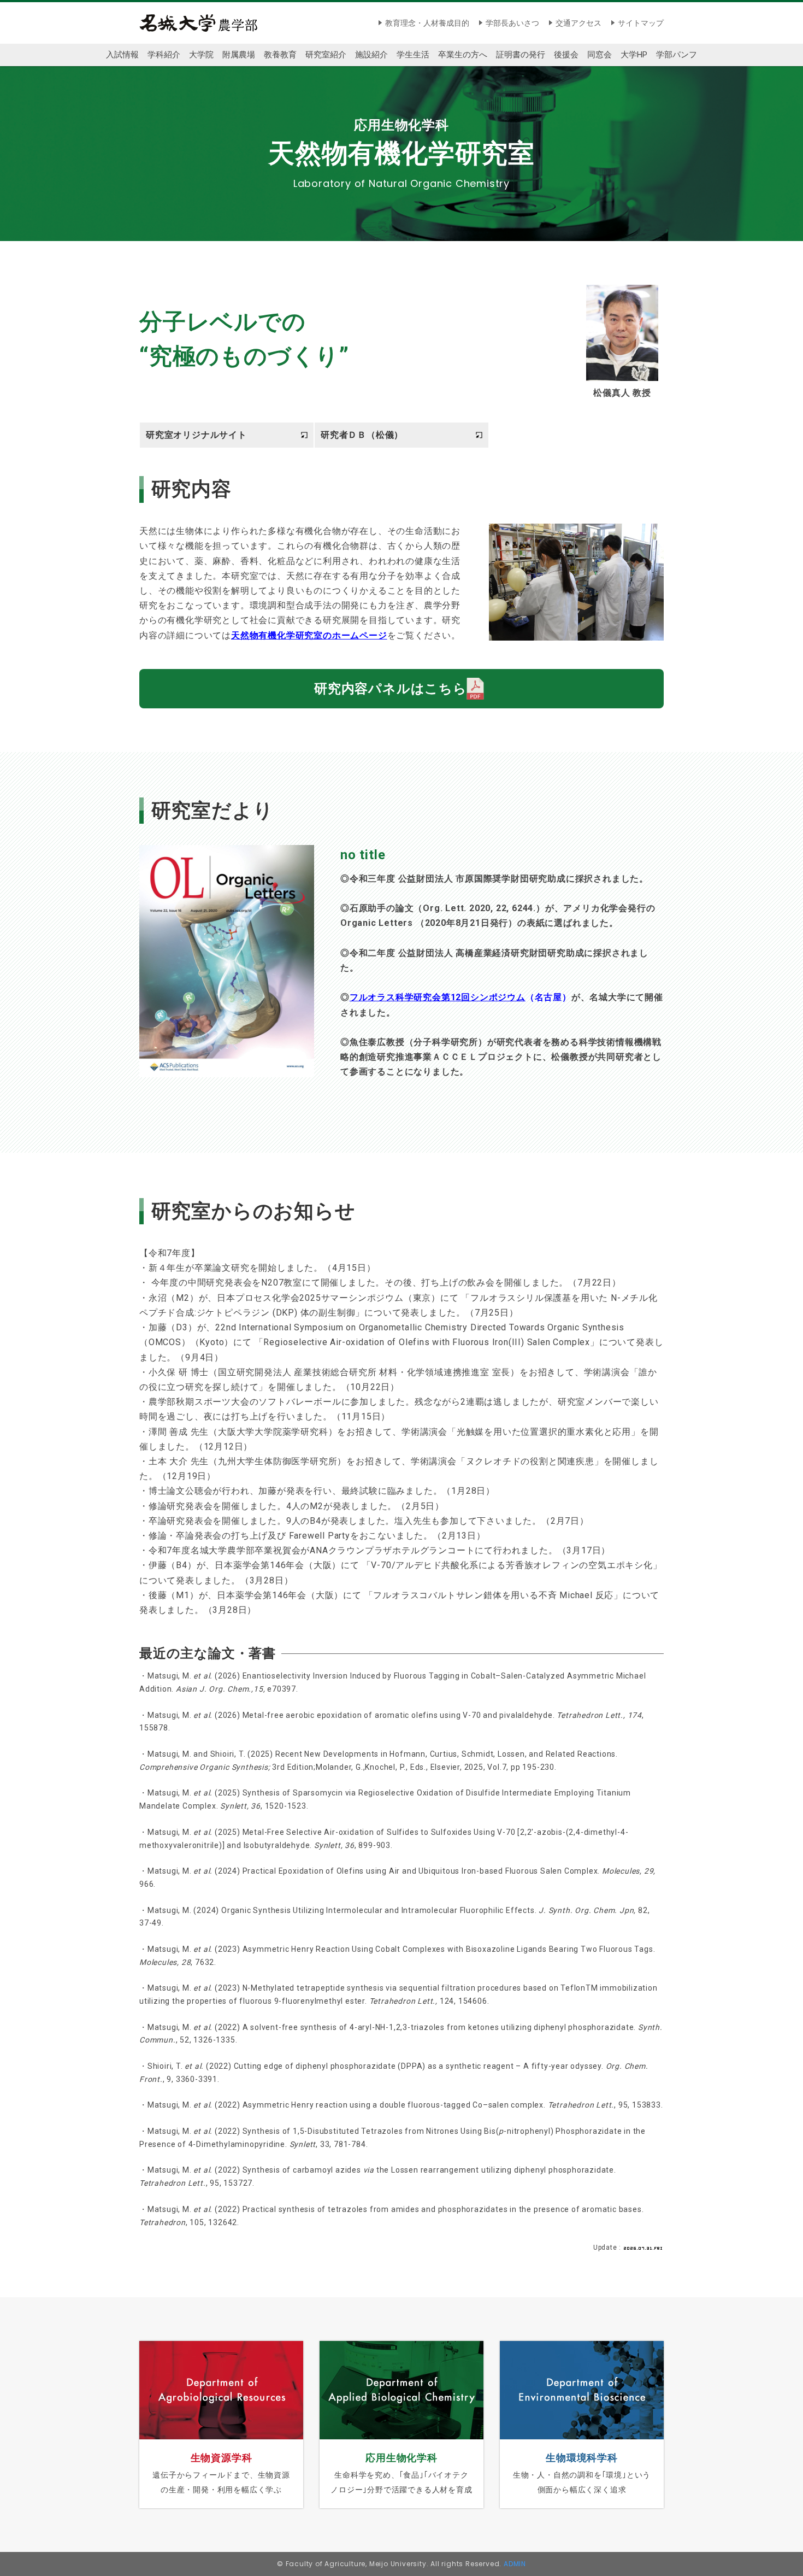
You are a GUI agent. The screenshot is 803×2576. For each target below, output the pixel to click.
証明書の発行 (521, 55)
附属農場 (239, 55)
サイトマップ (641, 23)
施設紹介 (371, 55)
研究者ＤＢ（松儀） (362, 435)
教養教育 (280, 55)
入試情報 (122, 55)
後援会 (566, 55)
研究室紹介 (326, 55)
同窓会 (600, 55)
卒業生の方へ (463, 55)
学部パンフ (677, 55)
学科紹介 (164, 55)
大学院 (201, 55)
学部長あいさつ (512, 23)
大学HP (634, 55)
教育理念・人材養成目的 (427, 23)
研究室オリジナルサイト (196, 435)
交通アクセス (578, 23)
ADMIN (515, 2564)
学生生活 (413, 55)
